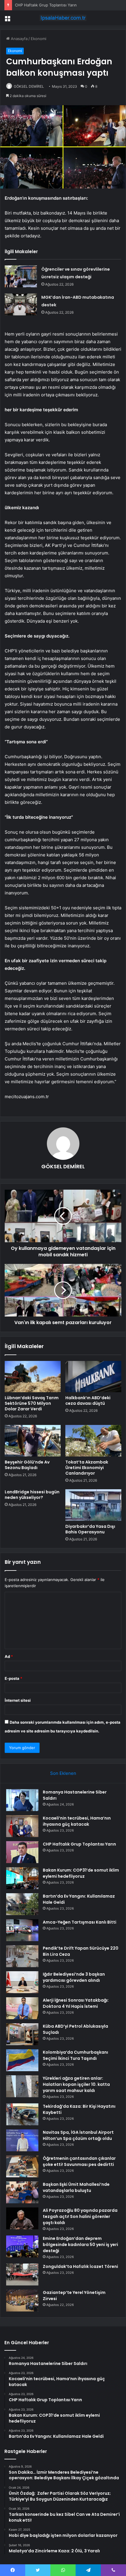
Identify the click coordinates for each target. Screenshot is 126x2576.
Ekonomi (39, 39)
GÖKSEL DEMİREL (29, 86)
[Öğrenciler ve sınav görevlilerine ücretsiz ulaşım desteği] (21, 276)
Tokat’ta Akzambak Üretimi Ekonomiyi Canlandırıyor (87, 1468)
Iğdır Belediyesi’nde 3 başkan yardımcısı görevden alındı (74, 1977)
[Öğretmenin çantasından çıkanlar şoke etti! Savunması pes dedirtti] (22, 2166)
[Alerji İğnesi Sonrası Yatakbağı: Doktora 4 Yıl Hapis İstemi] (22, 2008)
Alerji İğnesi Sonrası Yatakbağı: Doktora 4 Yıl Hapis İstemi (76, 2003)
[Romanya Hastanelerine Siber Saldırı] (22, 1800)
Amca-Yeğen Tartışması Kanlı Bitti (80, 1922)
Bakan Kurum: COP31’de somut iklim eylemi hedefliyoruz (81, 1873)
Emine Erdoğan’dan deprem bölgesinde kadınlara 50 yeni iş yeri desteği (80, 2245)
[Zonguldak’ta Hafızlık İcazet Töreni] (22, 2274)
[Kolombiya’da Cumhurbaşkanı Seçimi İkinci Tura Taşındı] (22, 2060)
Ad (9, 1656)
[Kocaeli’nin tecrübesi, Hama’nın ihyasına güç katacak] (22, 1826)
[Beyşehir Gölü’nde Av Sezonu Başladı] (33, 1441)
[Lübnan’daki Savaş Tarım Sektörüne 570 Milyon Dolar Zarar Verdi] (33, 1377)
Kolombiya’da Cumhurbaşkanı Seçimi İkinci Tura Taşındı (75, 2055)
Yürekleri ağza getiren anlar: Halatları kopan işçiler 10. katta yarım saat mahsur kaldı (76, 2084)
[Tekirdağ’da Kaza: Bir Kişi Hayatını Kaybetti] (22, 2114)
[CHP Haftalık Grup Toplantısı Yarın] (22, 1852)
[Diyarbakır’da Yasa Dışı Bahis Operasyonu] (93, 1505)
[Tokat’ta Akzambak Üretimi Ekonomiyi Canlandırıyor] (93, 1441)
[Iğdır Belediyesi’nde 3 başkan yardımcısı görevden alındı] (22, 1982)
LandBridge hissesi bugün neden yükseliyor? (32, 1495)
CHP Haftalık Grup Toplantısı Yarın (46, 5)
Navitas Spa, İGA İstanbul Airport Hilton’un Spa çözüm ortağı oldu (78, 2135)
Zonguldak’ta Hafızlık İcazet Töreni (80, 2266)
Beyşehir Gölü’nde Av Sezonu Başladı (27, 1465)
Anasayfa (19, 39)
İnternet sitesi (18, 1700)
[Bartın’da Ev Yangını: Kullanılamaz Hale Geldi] (22, 1904)
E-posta (13, 1678)
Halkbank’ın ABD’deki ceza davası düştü (88, 1401)
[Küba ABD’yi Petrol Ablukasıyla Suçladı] (22, 2034)
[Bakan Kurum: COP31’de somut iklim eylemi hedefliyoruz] (22, 1878)
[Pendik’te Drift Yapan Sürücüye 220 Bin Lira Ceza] (22, 1956)
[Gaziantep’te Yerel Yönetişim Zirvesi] (22, 2301)
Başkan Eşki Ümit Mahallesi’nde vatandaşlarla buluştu (76, 2187)
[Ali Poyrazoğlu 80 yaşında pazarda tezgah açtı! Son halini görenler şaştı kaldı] (22, 2218)
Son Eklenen (63, 1773)
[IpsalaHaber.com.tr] (63, 18)
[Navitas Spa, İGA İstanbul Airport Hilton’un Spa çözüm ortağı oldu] (22, 2140)
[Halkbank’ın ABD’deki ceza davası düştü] (93, 1377)
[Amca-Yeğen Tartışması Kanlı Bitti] (22, 1930)
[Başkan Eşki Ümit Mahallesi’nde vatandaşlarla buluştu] (22, 2192)
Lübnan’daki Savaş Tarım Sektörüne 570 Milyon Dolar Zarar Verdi (32, 1403)
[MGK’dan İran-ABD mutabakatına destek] (21, 304)
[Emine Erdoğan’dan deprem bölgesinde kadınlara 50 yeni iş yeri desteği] (22, 2246)
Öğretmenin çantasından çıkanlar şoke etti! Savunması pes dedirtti (79, 2161)
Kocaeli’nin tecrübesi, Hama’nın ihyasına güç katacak (77, 1821)
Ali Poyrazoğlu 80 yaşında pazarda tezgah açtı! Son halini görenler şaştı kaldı (80, 2216)
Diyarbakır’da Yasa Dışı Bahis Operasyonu (90, 1529)
